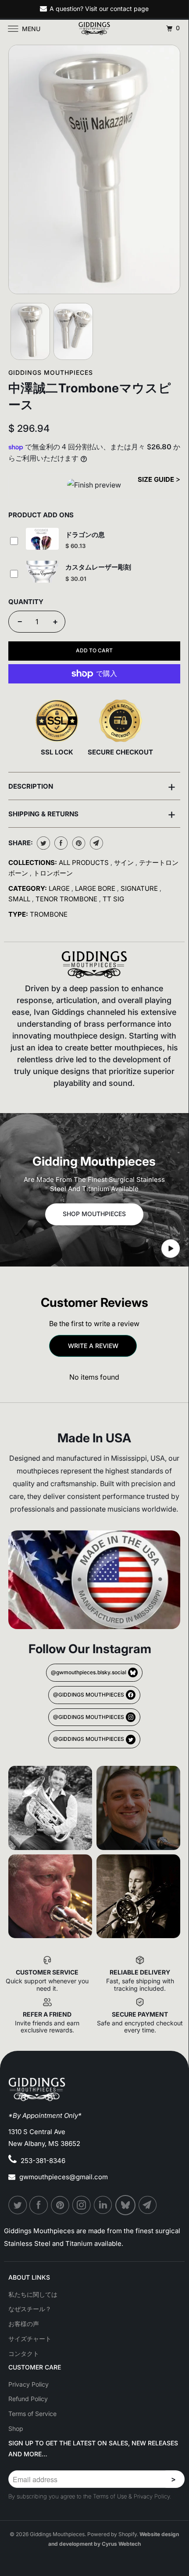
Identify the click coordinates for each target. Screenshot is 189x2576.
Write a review (93, 1346)
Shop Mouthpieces (94, 1214)
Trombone (49, 914)
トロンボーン (53, 873)
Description (92, 786)
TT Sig (113, 899)
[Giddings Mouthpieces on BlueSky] (126, 2205)
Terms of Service (32, 2414)
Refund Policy (28, 2399)
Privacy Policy (29, 2384)
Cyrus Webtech (121, 2544)
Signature (140, 888)
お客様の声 (24, 2324)
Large (60, 888)
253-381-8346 (43, 2161)
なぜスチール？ (30, 2309)
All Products (85, 863)
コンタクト (24, 2354)
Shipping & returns (92, 814)
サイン (125, 863)
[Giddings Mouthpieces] (94, 28)
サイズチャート (30, 2339)
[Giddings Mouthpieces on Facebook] (39, 2205)
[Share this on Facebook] (60, 843)
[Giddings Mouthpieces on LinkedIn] (103, 2205)
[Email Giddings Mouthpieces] (148, 2205)
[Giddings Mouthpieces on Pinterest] (61, 2205)
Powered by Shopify (112, 2534)
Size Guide (157, 479)
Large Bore (96, 888)
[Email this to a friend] (95, 843)
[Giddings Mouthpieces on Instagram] (82, 2205)
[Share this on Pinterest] (78, 843)
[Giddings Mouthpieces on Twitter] (18, 2205)
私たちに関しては (33, 2294)
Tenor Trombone (67, 899)
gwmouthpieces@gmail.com (64, 2177)
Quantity (26, 602)
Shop (16, 2428)
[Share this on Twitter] (42, 843)
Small (20, 899)
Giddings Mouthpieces (51, 372)
